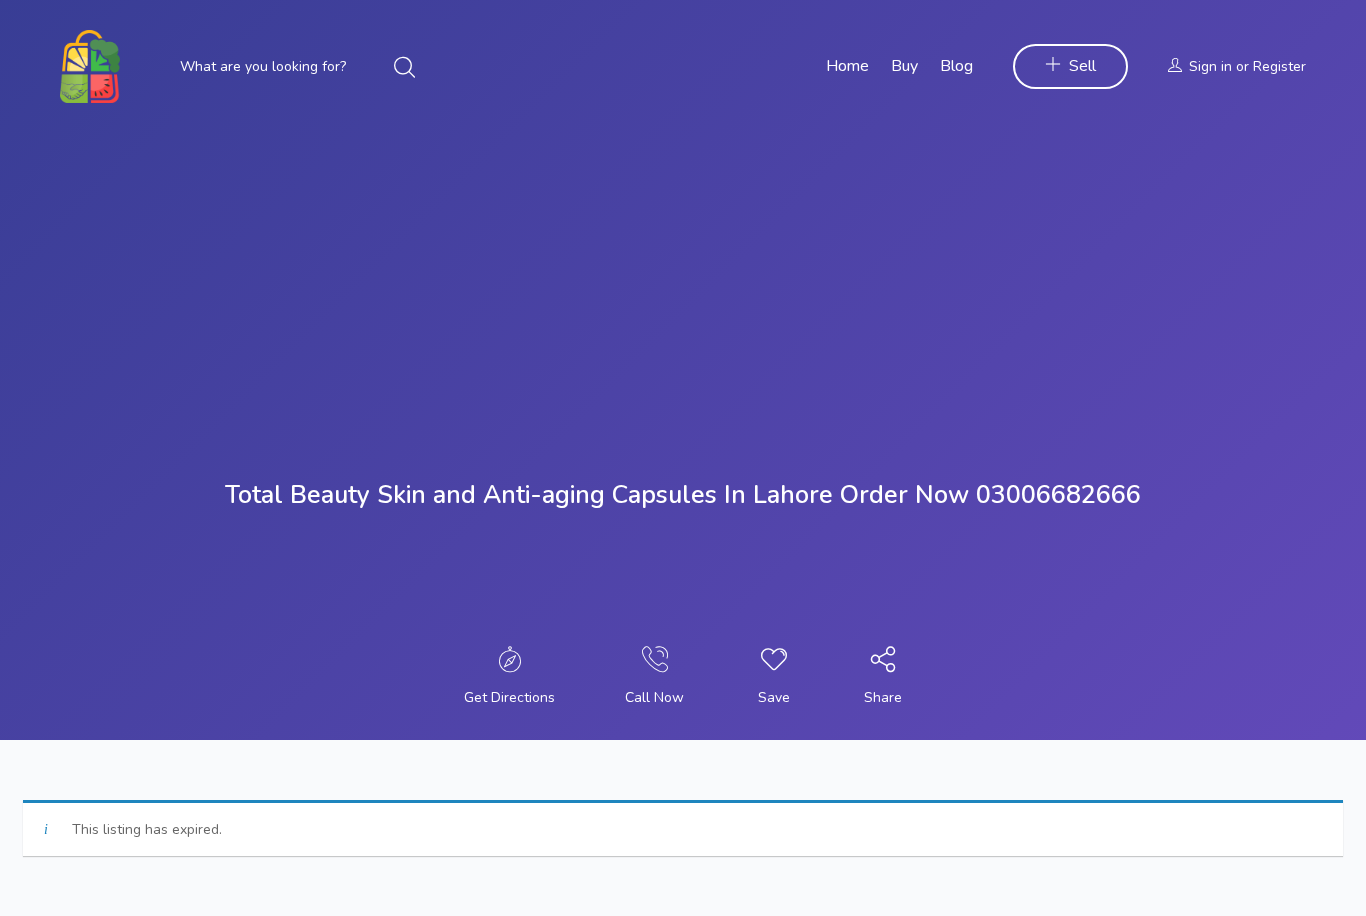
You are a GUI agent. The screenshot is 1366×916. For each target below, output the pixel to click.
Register (1279, 66)
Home (847, 66)
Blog (956, 66)
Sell (1082, 66)
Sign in (1210, 66)
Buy (904, 66)
